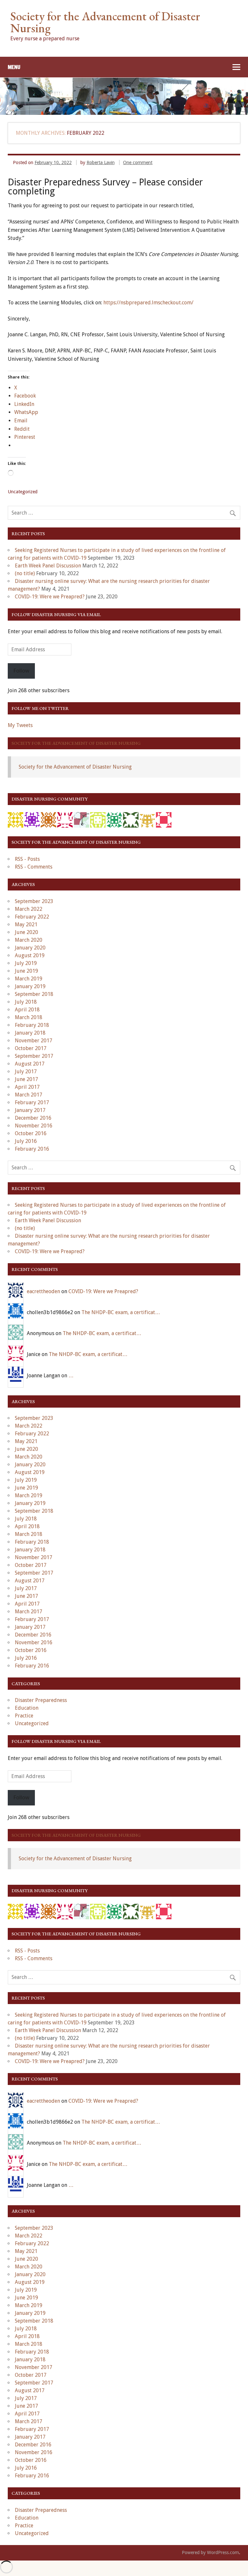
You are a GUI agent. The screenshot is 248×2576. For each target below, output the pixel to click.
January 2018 (30, 1033)
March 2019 (29, 979)
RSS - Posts (27, 859)
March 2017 (29, 1095)
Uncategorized (32, 1723)
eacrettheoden (43, 1291)
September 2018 (34, 994)
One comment (138, 162)
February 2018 (32, 1025)
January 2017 (30, 1110)
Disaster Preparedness (41, 1700)
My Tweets (20, 725)
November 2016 (34, 1126)
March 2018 (29, 1017)
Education (27, 1708)
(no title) (25, 573)
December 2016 (33, 1118)
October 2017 (31, 1048)
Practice (24, 1716)
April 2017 (27, 1087)
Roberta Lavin (101, 162)
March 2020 (29, 940)
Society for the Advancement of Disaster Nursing (76, 743)
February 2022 (32, 917)
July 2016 (26, 1141)
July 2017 (26, 1072)
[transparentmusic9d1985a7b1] (147, 819)
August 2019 (30, 955)
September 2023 (34, 901)
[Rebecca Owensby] (48, 819)
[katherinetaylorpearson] (32, 819)
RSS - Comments (34, 867)
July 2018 (26, 1002)
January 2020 (30, 948)
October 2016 (31, 1133)
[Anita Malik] (131, 819)
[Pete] (98, 819)
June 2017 (26, 1079)
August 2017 (30, 1064)
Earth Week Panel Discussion (48, 566)
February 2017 (32, 1102)
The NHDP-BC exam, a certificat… (121, 1312)
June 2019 (26, 971)
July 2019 (26, 963)
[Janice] (65, 819)
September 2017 (34, 1056)
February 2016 (32, 1149)
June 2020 (26, 932)
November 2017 (34, 1041)
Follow (21, 671)
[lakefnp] (15, 819)
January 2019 (30, 986)
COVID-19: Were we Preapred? (50, 597)
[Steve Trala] (114, 819)
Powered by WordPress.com (210, 2552)
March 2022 (29, 909)
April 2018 (27, 1010)
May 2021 (26, 924)
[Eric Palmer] (81, 819)
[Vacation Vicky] (164, 819)
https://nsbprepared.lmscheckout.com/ (148, 303)
